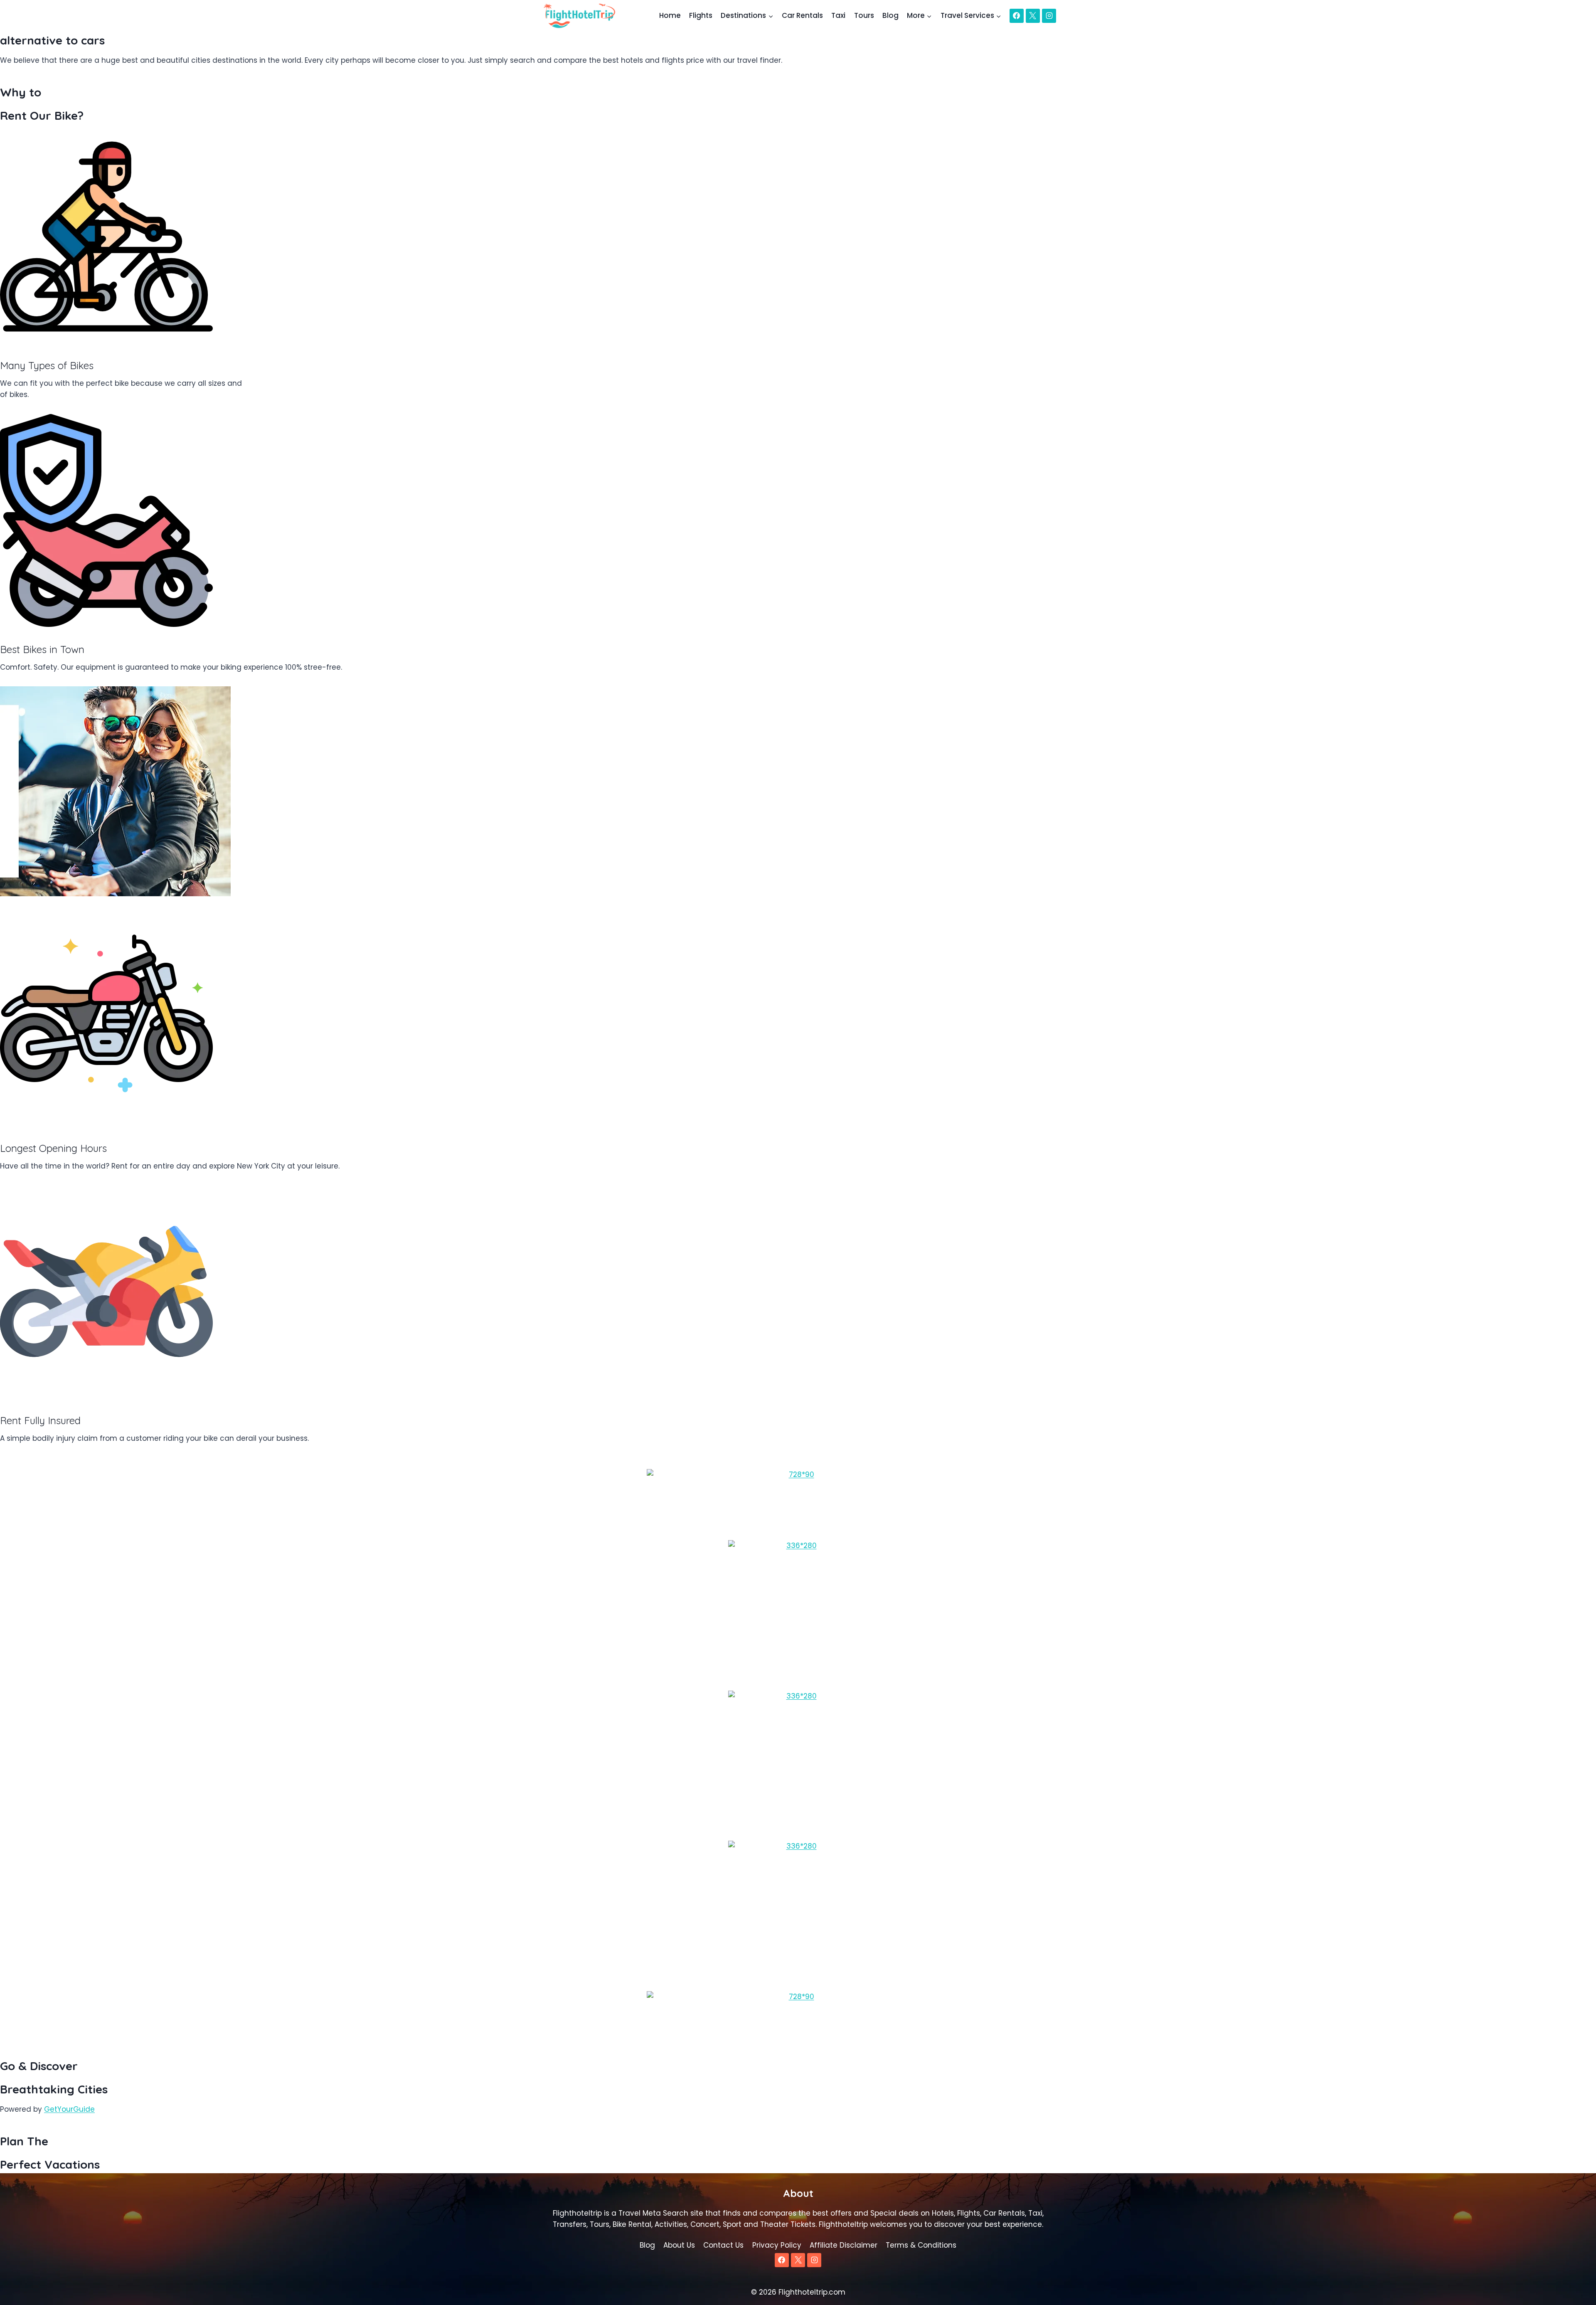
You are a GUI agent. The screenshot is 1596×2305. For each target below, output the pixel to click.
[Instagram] (1049, 16)
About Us (679, 2245)
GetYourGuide (69, 2109)
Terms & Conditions (921, 2245)
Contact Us (723, 2245)
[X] (1033, 16)
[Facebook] (1017, 16)
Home (670, 15)
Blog (890, 15)
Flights (701, 15)
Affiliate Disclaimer (844, 2245)
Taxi (838, 15)
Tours (864, 15)
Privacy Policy (777, 2245)
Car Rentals (802, 15)
